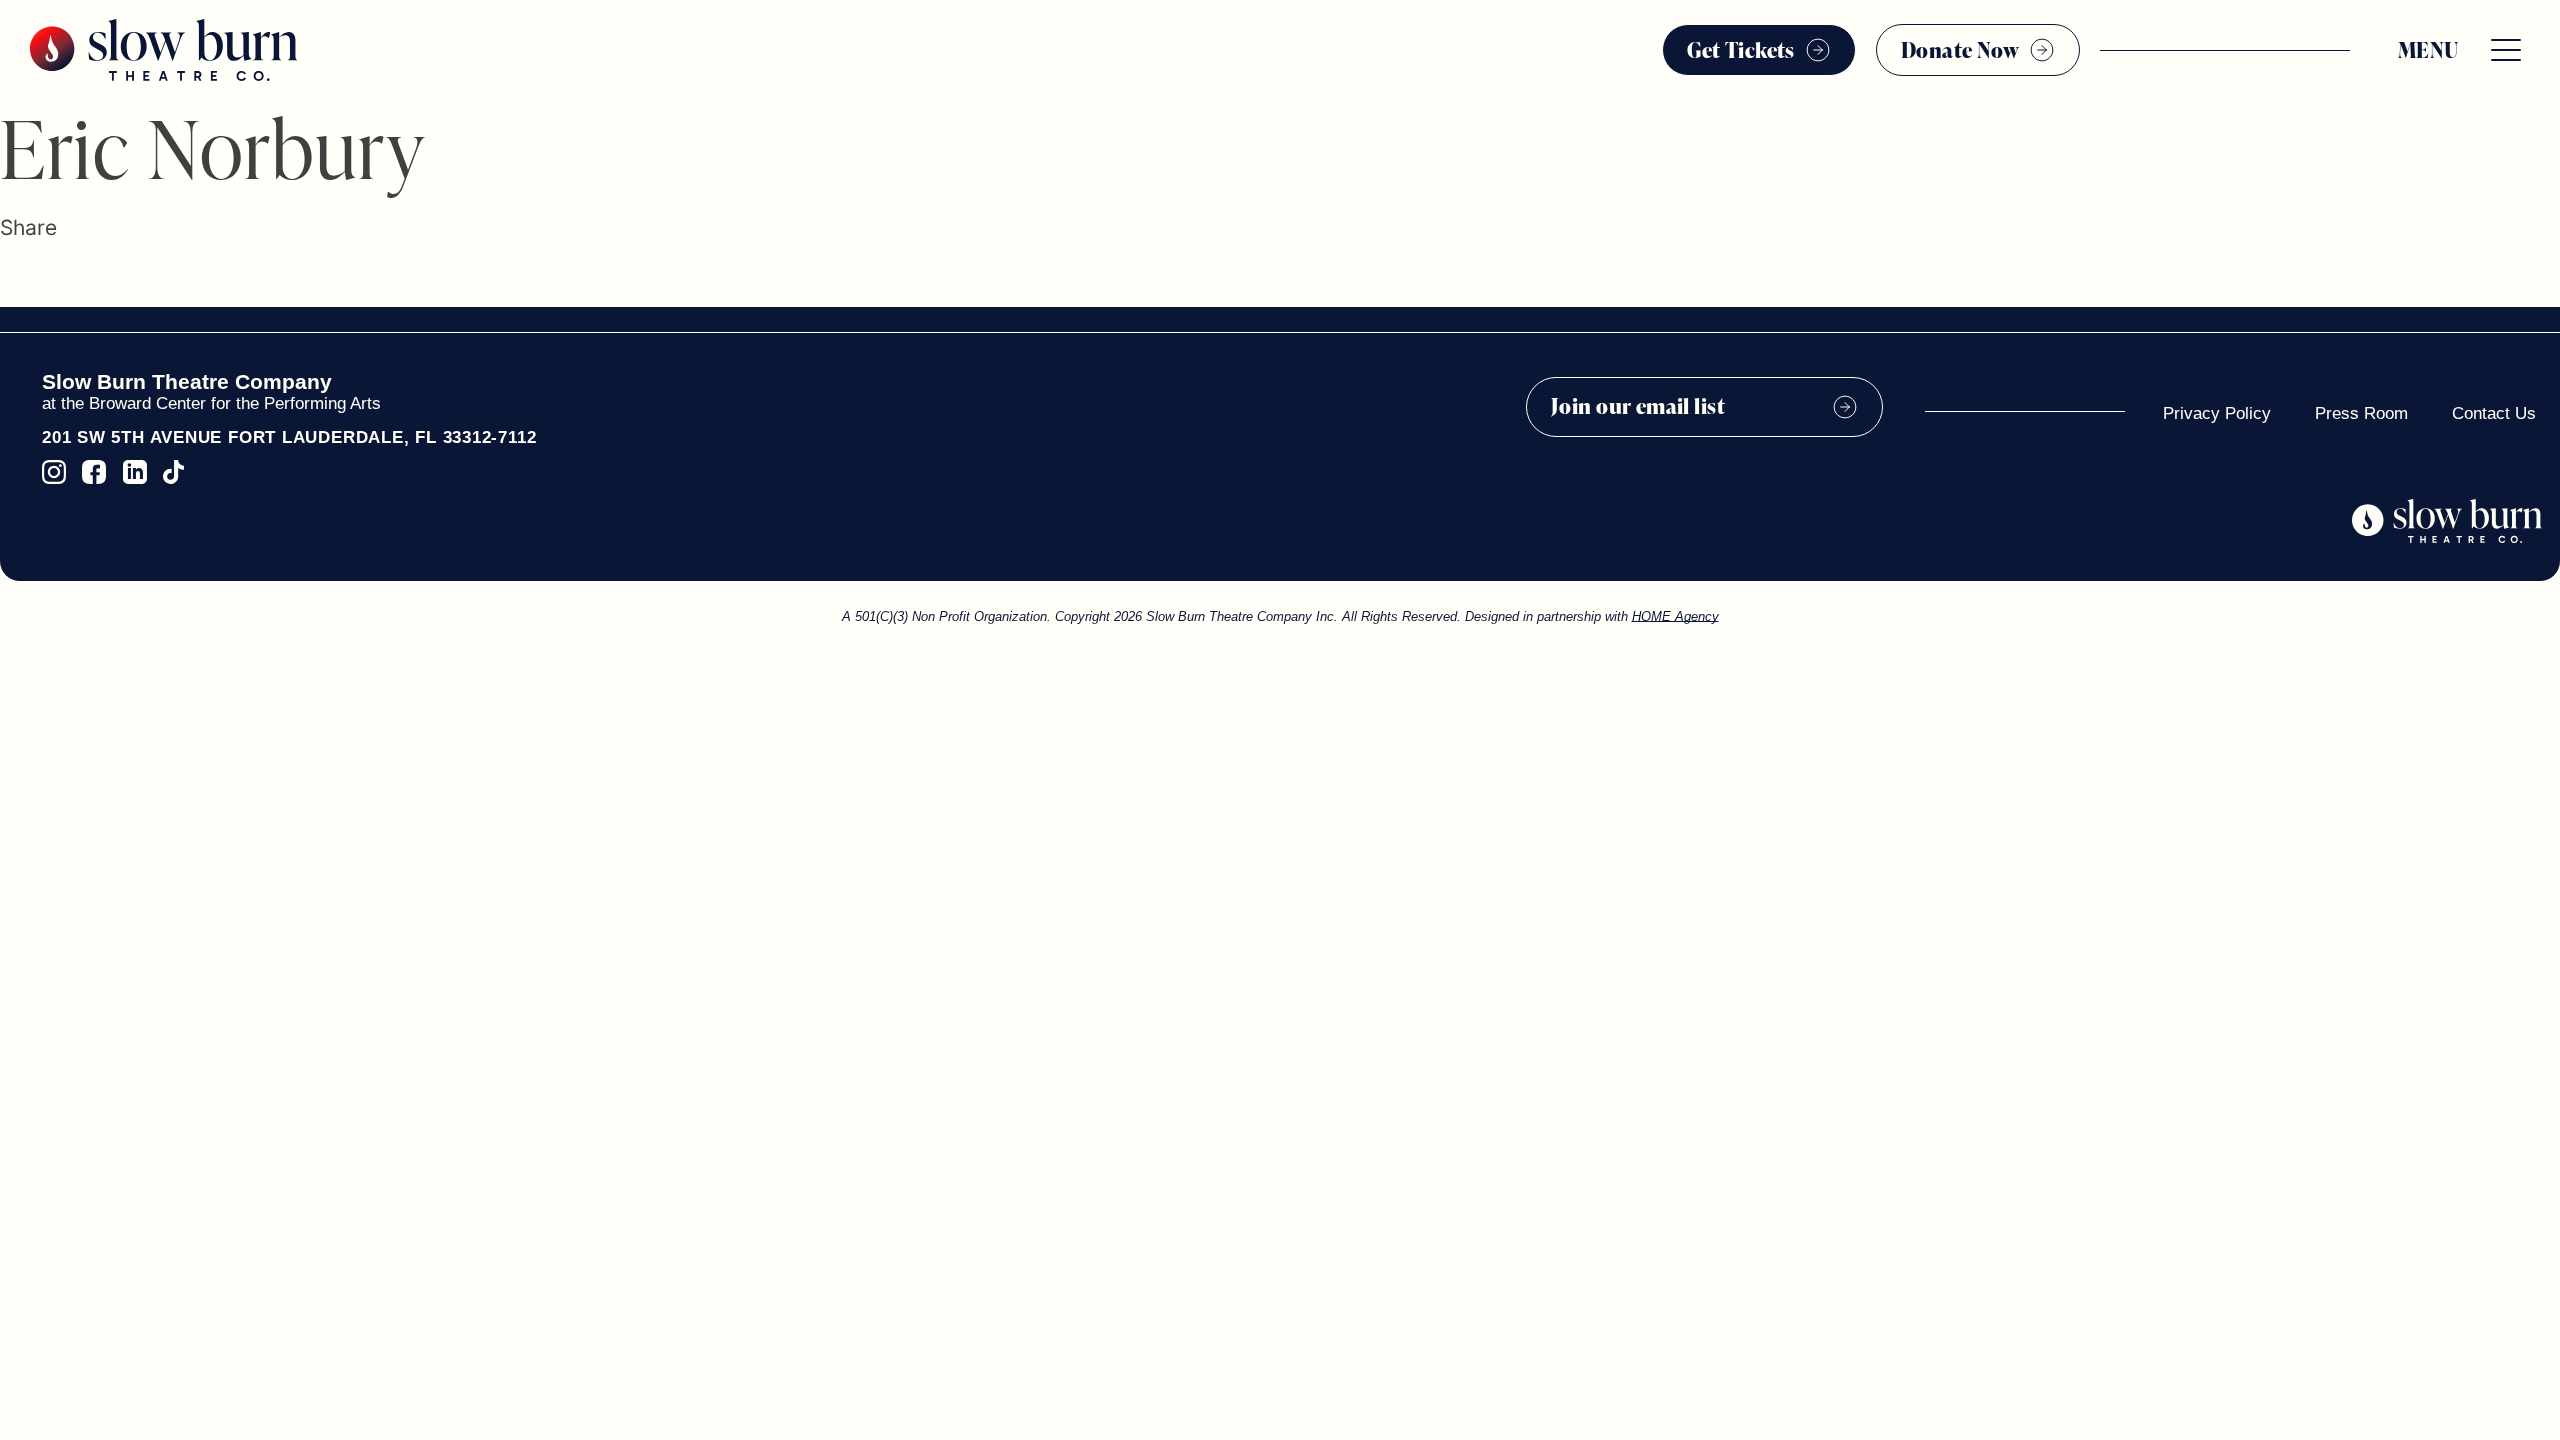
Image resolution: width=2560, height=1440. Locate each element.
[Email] (102, 277)
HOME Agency (1675, 616)
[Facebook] (9, 277)
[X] (37, 277)
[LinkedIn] (70, 277)
